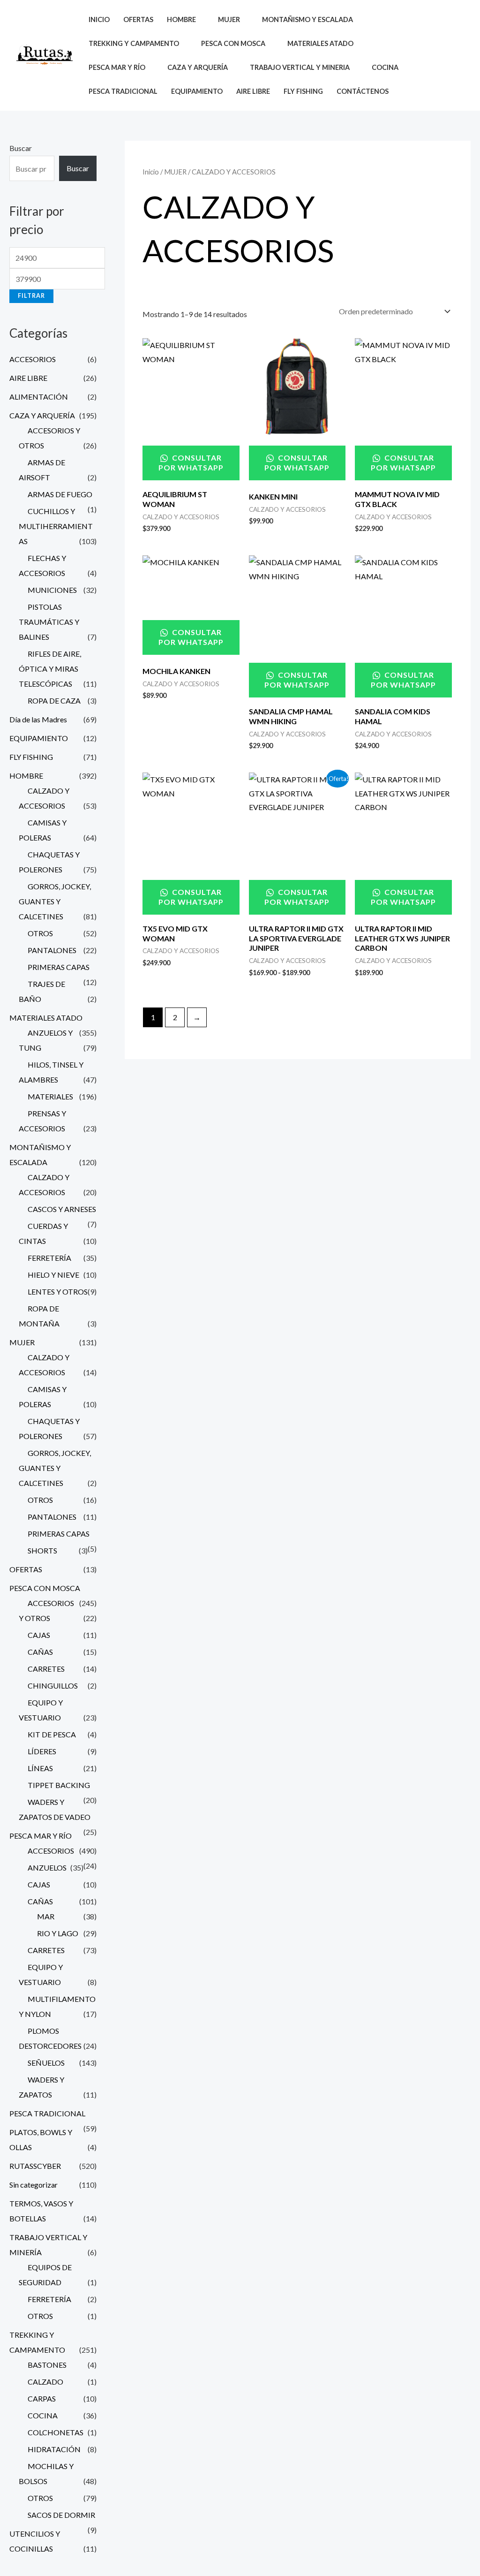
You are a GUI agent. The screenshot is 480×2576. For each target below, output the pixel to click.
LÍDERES (42, 1751)
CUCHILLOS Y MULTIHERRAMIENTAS (56, 526)
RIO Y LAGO (58, 1933)
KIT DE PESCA (52, 1734)
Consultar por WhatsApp (191, 462)
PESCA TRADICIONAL (123, 91)
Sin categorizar (34, 2185)
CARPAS (42, 2398)
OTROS (40, 933)
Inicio (151, 172)
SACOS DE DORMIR (61, 2515)
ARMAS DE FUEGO (60, 494)
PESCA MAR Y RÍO (41, 1836)
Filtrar (31, 296)
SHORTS (42, 1550)
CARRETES (46, 1669)
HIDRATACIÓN (54, 2449)
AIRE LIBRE (253, 91)
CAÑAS (40, 1652)
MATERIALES (50, 1096)
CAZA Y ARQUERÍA (42, 415)
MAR (46, 1916)
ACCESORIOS (33, 359)
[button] (434, 55)
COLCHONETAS (56, 2432)
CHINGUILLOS (53, 1686)
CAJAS (39, 1635)
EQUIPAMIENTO (197, 91)
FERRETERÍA (49, 1258)
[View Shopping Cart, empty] (456, 56)
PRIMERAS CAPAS (59, 967)
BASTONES (47, 2365)
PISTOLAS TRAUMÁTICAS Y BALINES (49, 622)
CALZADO (45, 2382)
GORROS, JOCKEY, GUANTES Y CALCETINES (55, 901)
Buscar (21, 148)
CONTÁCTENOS (363, 91)
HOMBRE (26, 776)
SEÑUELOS (46, 2063)
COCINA (43, 2415)
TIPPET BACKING (59, 1785)
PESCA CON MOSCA (45, 1588)
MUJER (22, 1342)
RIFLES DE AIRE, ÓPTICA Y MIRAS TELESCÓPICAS (50, 669)
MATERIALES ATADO (46, 1018)
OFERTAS (138, 19)
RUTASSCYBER (35, 2166)
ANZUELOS (47, 1868)
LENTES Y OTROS (58, 1292)
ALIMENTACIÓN (39, 397)
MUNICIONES (52, 590)
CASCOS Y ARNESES (62, 1209)
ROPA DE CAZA (54, 701)
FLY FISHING (303, 91)
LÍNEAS (40, 1768)
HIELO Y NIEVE (53, 1275)
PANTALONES (52, 950)
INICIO (99, 19)
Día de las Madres (38, 719)
